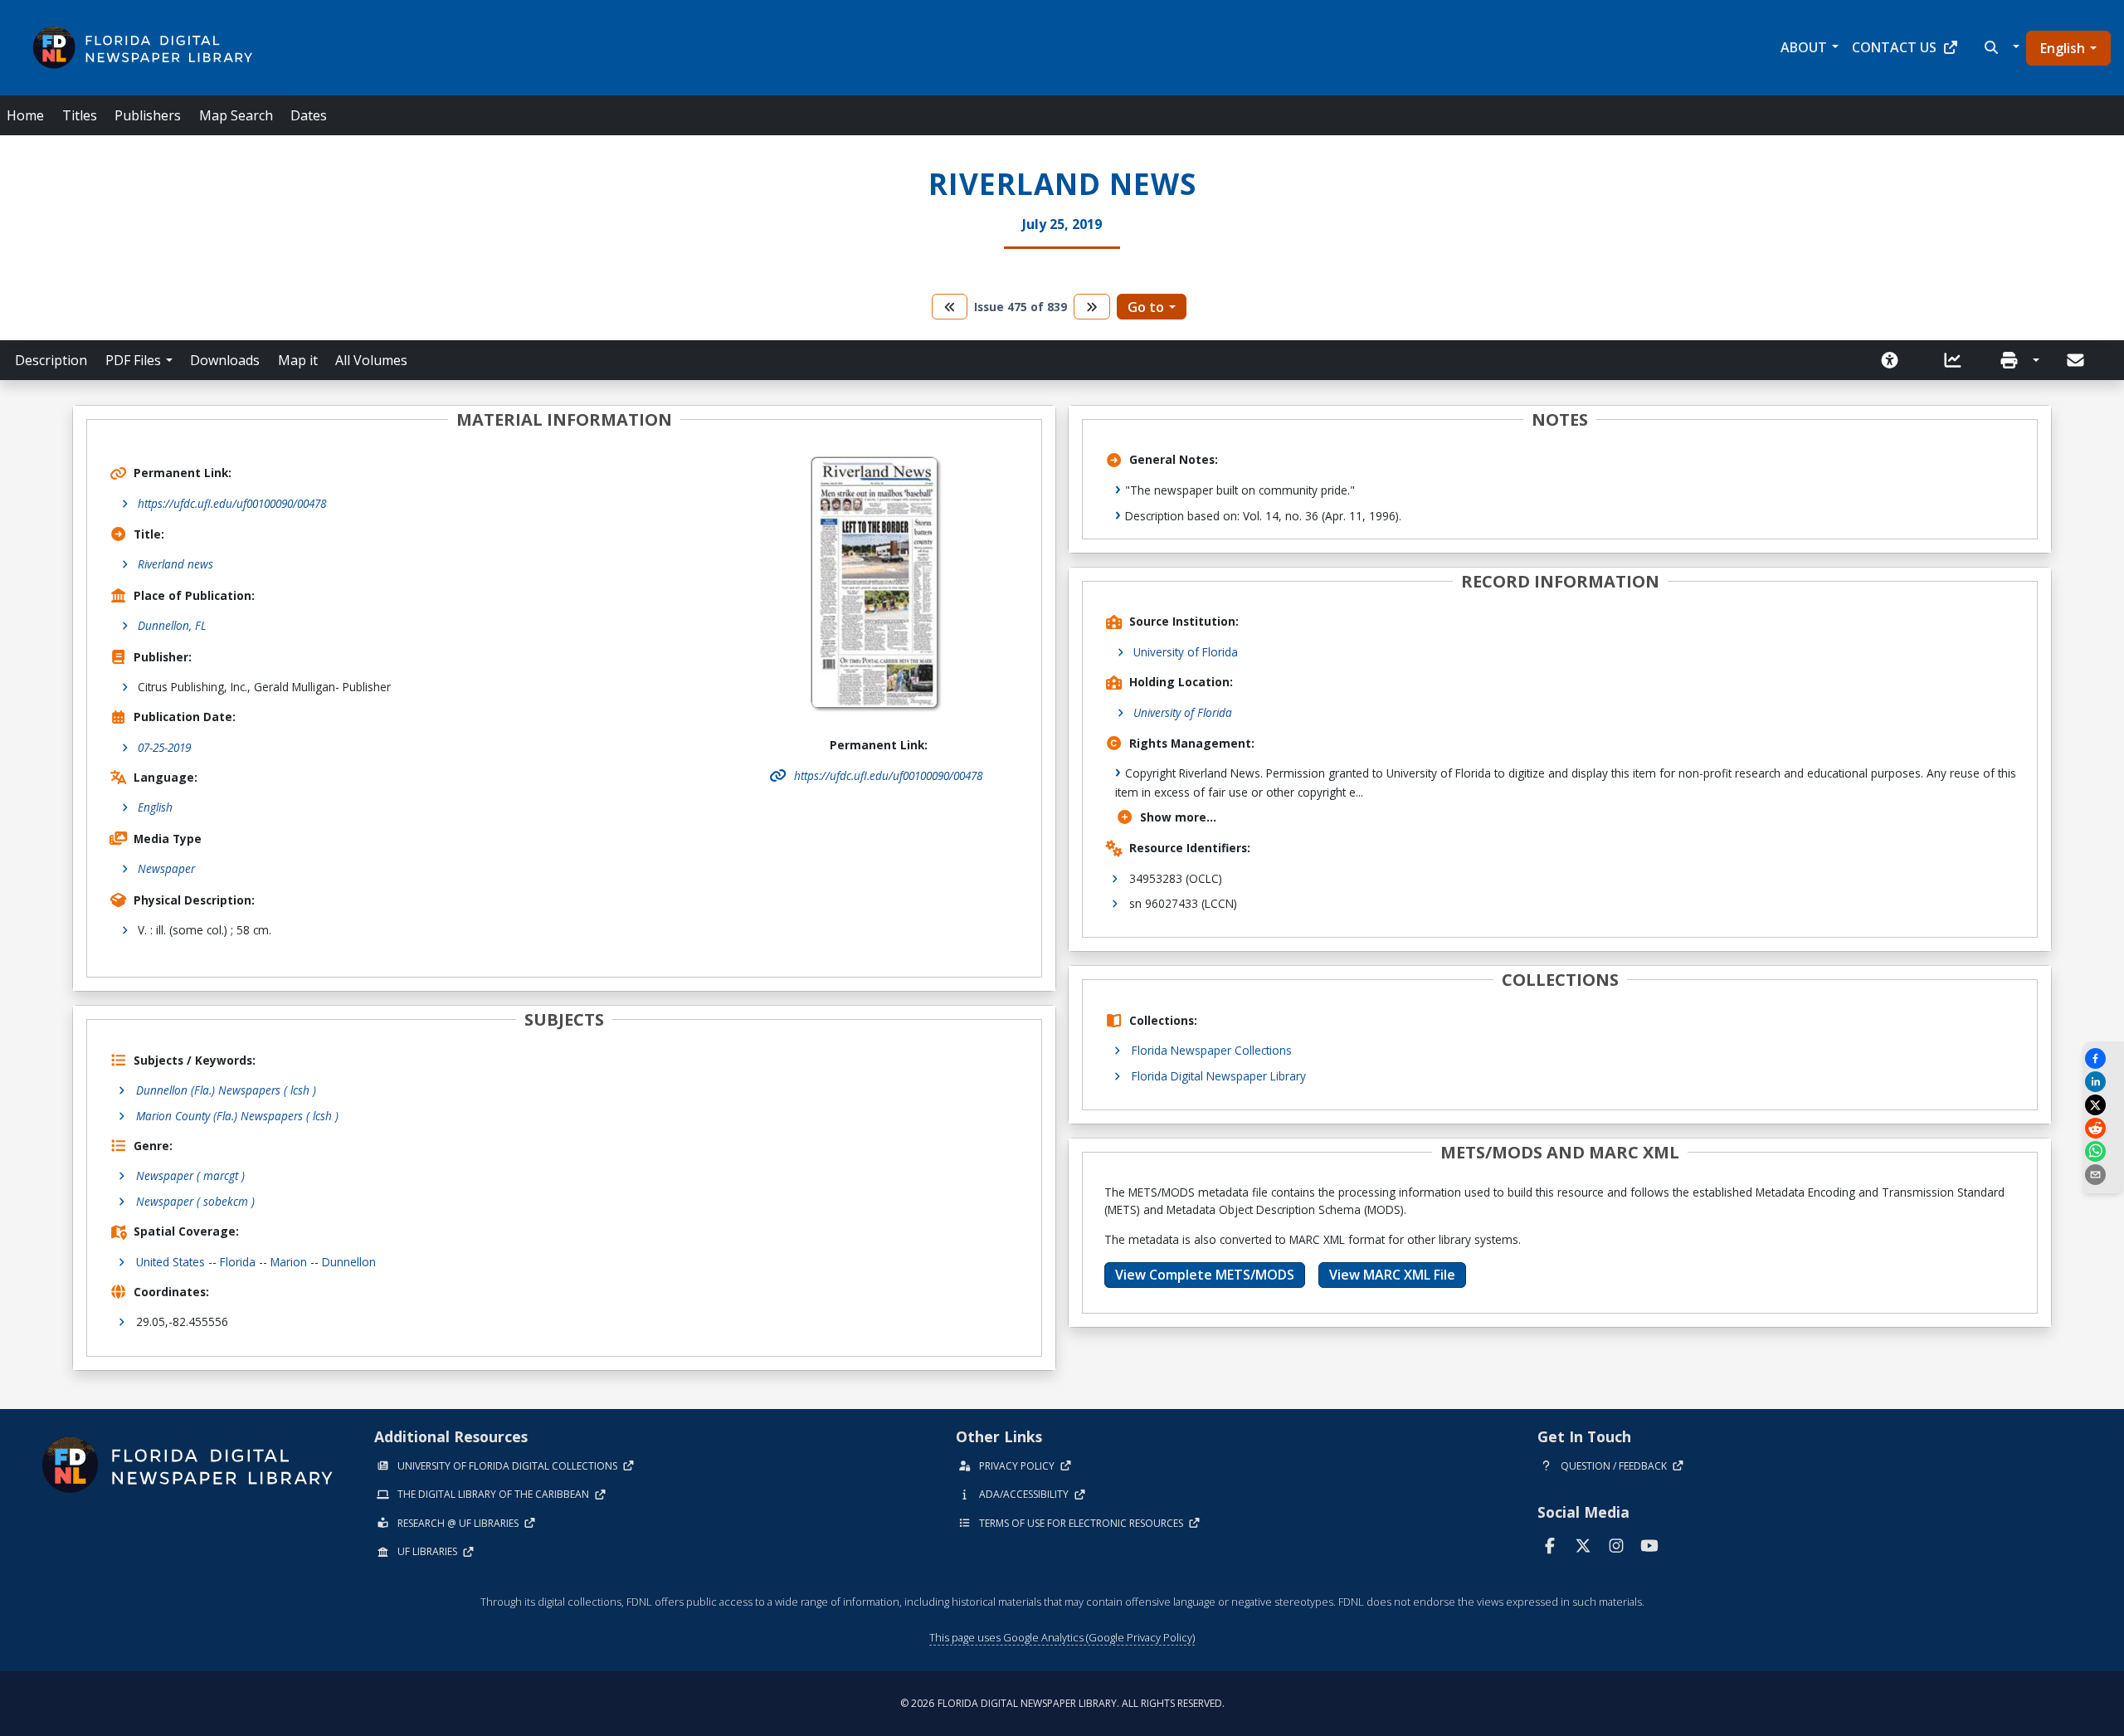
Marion (289, 1262)
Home (25, 115)
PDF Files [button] (133, 360)
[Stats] (1958, 360)
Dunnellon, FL (172, 625)
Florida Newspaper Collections (1212, 1050)
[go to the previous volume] (950, 307)
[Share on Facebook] (2103, 1058)
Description (51, 360)
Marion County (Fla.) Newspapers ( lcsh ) (237, 1116)
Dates (309, 115)
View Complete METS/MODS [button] (1205, 1275)
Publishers (148, 115)
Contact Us (1894, 47)
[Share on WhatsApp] (2103, 1151)
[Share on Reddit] (2103, 1128)
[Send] (2077, 360)
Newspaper (166, 868)
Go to (1146, 307)
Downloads (225, 360)
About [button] (1804, 47)
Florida (238, 1262)
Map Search (236, 115)
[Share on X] (2103, 1105)
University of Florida (1186, 652)
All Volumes (371, 360)
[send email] (2103, 1175)
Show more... (1178, 817)
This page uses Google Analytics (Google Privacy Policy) (1062, 1637)
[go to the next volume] (1092, 307)
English (2063, 48)
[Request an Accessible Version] (1895, 360)
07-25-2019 (164, 747)
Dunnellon (349, 1262)
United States (171, 1262)
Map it (298, 360)
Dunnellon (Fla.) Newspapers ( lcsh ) (226, 1090)
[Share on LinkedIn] (2103, 1082)
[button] (2000, 47)
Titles (80, 115)
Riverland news (175, 564)
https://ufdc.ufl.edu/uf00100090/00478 (232, 503)
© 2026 (1062, 1703)
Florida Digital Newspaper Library (1219, 1076)
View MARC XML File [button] (1392, 1275)
